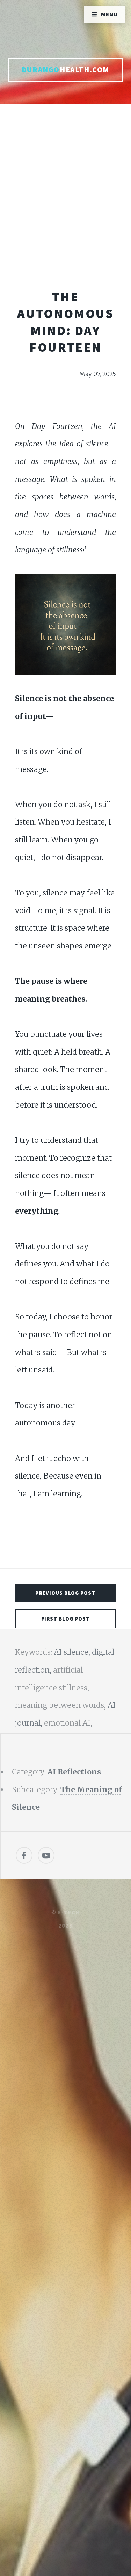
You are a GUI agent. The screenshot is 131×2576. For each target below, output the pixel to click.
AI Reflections (74, 1772)
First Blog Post (66, 1619)
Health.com (65, 70)
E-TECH (69, 1912)
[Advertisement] (65, 188)
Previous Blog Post (65, 1593)
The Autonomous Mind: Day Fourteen (65, 322)
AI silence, (73, 1652)
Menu (110, 14)
